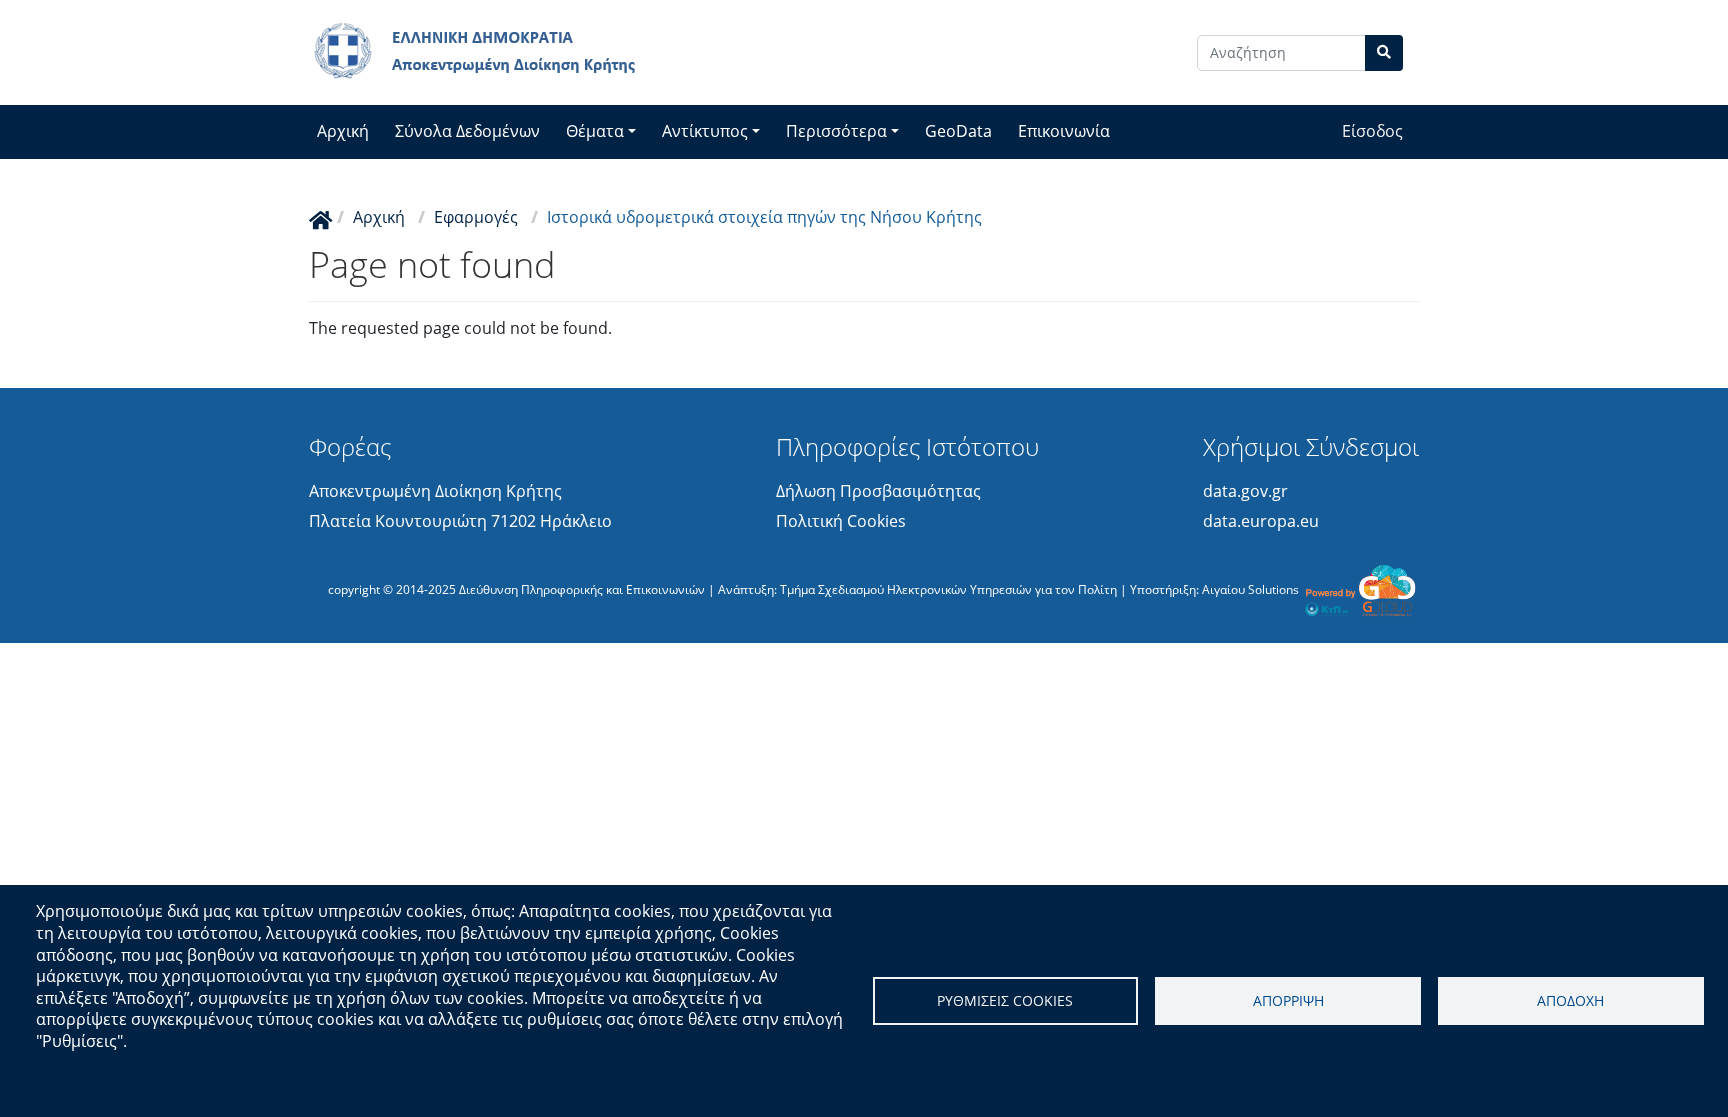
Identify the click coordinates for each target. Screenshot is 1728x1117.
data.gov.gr (1245, 491)
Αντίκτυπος (705, 131)
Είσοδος (1372, 131)
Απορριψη (1288, 1000)
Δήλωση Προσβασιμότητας (878, 491)
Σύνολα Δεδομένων (467, 131)
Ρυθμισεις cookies (1005, 1000)
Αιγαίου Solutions (1250, 588)
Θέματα (595, 131)
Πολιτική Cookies (841, 521)
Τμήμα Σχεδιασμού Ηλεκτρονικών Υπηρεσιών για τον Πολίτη (948, 588)
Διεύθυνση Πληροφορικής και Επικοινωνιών (582, 588)
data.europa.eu (1261, 521)
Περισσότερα (836, 131)
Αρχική (343, 131)
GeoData (958, 131)
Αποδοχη (1570, 1000)
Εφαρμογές (476, 217)
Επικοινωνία (1064, 131)
